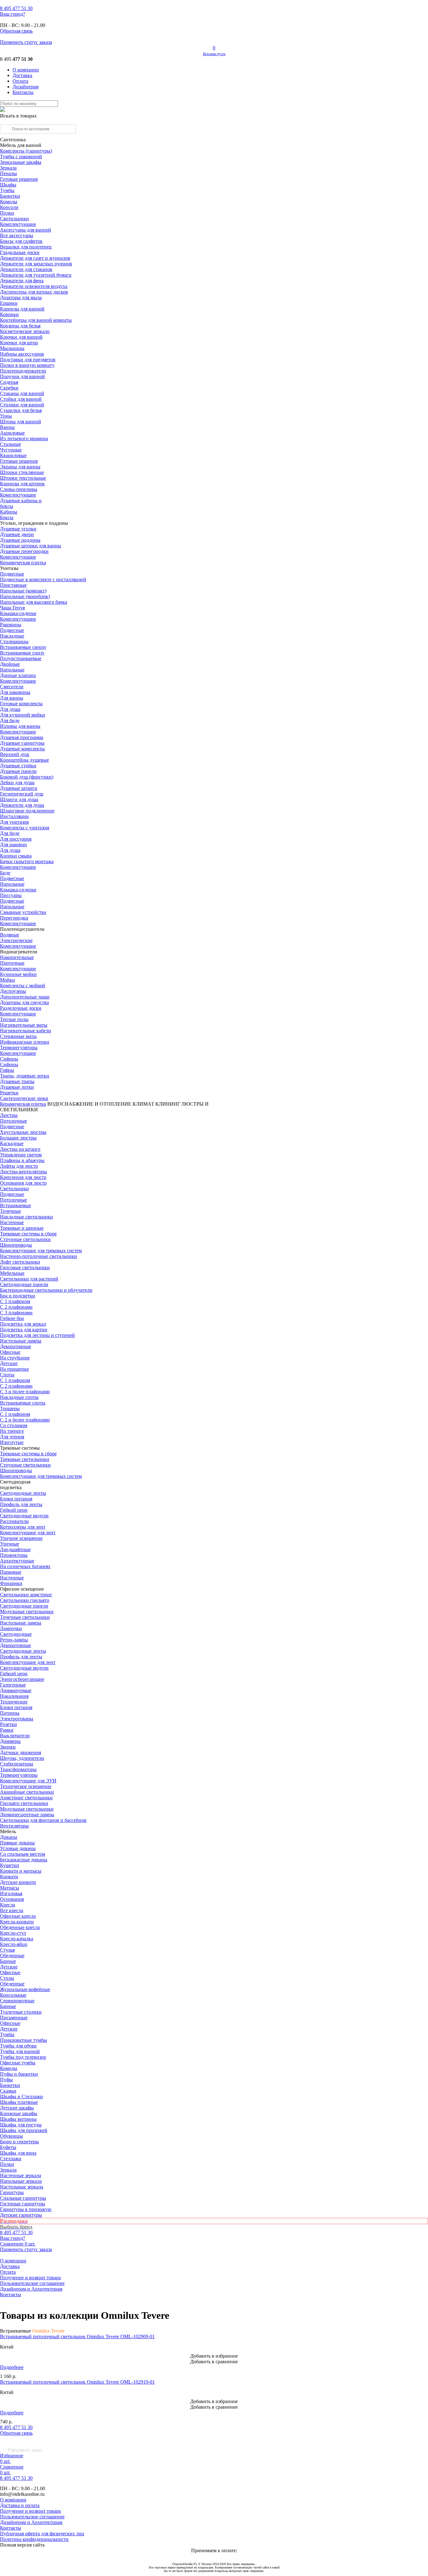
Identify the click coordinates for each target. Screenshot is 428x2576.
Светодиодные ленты (23, 1493)
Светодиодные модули (24, 1516)
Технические (14, 1702)
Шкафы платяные (19, 2102)
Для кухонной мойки (23, 715)
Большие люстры (18, 1138)
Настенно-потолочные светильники (39, 1256)
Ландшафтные (15, 1549)
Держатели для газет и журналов (35, 258)
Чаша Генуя (12, 608)
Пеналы (8, 173)
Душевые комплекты (22, 749)
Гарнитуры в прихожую (26, 2209)
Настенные (12, 1222)
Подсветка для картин (24, 1330)
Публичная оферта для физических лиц (42, 2534)
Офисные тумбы (18, 2063)
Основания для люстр (23, 1183)
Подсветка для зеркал (23, 1324)
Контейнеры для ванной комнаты (36, 320)
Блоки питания (16, 1499)
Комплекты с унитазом (25, 828)
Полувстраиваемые (21, 658)
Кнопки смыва (16, 856)
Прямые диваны (17, 1843)
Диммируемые (16, 1690)
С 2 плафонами (16, 1307)
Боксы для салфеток (21, 241)
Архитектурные (17, 1561)
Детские (9, 1363)
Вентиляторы (14, 1826)
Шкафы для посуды (21, 2125)
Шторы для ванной (21, 422)
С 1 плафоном (15, 1301)
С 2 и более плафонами (25, 1420)
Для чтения (12, 1437)
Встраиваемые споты (23, 1403)
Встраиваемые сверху (23, 647)
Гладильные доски (20, 252)
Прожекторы (14, 1555)
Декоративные (16, 1346)
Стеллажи (11, 2159)
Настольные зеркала (22, 2187)
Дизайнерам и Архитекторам (31, 2289)
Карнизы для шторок (22, 484)
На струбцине (15, 1358)
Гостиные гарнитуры (23, 2204)
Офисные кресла (18, 1916)
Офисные (10, 1352)
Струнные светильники (25, 1239)
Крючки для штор (19, 343)
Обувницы (11, 2136)
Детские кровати (18, 1882)
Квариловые (13, 455)
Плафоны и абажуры (22, 1160)
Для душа (10, 709)
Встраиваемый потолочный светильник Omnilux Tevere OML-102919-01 (77, 2382)
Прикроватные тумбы (23, 2040)
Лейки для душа (17, 782)
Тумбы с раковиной (21, 156)
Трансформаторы (18, 1769)
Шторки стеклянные (22, 472)
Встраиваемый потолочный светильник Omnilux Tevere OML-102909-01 (77, 2336)
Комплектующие (18, 224)
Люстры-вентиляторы (23, 1172)
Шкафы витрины (18, 2119)
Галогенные (13, 1685)
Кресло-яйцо (14, 1944)
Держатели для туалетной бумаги (36, 275)
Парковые (11, 1572)
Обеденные (12, 1955)
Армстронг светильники (26, 1798)
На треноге (12, 1431)
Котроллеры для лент (23, 1527)
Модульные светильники (27, 1611)
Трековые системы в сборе (28, 1234)
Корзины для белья (20, 326)
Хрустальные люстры (23, 1132)
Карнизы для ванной (22, 309)
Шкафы (8, 185)
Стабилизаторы (17, 1764)
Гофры (7, 1070)
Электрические (16, 940)
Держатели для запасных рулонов (36, 264)
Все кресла (12, 1910)
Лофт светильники (20, 1262)
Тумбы (7, 190)
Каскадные (12, 1143)
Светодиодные (16, 1634)
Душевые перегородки (24, 551)
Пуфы (6, 2080)
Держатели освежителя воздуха (34, 286)
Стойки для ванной (21, 399)
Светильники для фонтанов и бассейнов (43, 1820)
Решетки (9, 1093)
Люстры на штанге (20, 1149)
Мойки (8, 980)
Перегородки (14, 918)
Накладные (12, 636)
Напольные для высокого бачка (34, 602)
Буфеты (8, 2147)
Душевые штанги (19, 788)
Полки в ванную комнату (27, 365)
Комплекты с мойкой (23, 986)
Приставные (13, 585)
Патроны (10, 1713)
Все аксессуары (17, 235)
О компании (26, 70)
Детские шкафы (17, 2108)
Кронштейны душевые (24, 760)
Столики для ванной (22, 405)
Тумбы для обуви (18, 2046)
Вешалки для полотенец (26, 247)
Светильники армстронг (26, 1595)
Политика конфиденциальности (34, 2539)
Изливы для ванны (20, 726)
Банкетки (10, 196)
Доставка (22, 75)
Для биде (10, 720)
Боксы (7, 517)
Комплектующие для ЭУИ (28, 1781)
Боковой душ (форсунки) (27, 777)
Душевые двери (17, 534)
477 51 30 (16, 8)
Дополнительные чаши (25, 997)
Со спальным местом (23, 1854)
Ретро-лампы (14, 1640)
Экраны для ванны (20, 467)
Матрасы (10, 1888)
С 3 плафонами (16, 1313)
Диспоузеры (13, 991)
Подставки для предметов (28, 360)
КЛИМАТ (143, 1104)
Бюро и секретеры (19, 2142)
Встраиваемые (16, 1205)
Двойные (10, 664)
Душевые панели (18, 771)
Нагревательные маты (24, 1025)
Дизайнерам (26, 87)
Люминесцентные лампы (27, 1815)
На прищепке (14, 1369)
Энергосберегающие (22, 1679)
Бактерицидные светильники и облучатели (46, 1290)
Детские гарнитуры (21, 2215)
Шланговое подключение (27, 811)
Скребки (9, 388)
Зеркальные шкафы (21, 162)
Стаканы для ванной (22, 393)
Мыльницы (12, 348)
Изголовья (11, 1893)
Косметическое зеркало (25, 331)
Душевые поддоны (20, 540)
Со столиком (14, 1425)
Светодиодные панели (24, 1284)
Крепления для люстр (23, 1177)
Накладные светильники (26, 1217)
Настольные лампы (21, 1623)
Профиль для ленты (21, 1504)
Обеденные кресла (20, 1927)
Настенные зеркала (21, 2175)
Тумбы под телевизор (23, 2057)
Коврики (9, 314)
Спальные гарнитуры (23, 2198)
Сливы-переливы (19, 489)
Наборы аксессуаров (22, 354)
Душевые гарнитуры (22, 743)
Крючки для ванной (21, 337)
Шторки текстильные (23, 478)
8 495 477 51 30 (16, 2427)
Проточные (12, 963)
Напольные (12, 670)
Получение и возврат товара (30, 2278)
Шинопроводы (16, 1245)
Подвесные (12, 574)
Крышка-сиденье (18, 613)
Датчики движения (21, 1752)
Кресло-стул (13, 1933)
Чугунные (11, 450)
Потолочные (13, 1121)
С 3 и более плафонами (25, 1392)
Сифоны (9, 1064)
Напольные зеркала (21, 2181)
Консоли (9, 207)
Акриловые (12, 433)
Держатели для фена (22, 281)
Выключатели (15, 1736)
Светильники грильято (25, 1600)
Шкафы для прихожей (24, 2130)
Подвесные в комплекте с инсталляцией (43, 579)
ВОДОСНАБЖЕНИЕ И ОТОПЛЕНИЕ (89, 1104)
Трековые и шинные (22, 1228)
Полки (7, 213)
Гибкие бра (12, 1318)
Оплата (20, 81)
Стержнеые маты (18, 1036)
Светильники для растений (29, 1279)
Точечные (10, 1211)
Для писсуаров (16, 839)
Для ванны (12, 698)
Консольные (13, 1995)
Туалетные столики (21, 2012)
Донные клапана (18, 675)
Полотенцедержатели (23, 371)
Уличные (10, 1544)
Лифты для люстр (19, 1166)
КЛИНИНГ (168, 1104)
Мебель (8, 1831)
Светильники (14, 219)
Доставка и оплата (20, 2505)
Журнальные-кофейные (25, 1989)
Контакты (23, 92)
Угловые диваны (18, 1848)
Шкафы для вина (18, 2153)
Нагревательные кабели (26, 1031)
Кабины (9, 512)
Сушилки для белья (21, 410)
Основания (12, 1899)
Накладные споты (19, 1397)
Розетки (8, 1724)
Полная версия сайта (22, 2545)
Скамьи (8, 2091)
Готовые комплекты (21, 704)
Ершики (9, 303)
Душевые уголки (18, 529)
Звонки (8, 1747)
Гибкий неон (14, 1510)
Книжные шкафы (19, 2113)
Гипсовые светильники (25, 1267)
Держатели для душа (22, 805)
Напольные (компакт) (23, 591)
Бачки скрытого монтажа (27, 861)
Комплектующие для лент (28, 1533)
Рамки (7, 1730)
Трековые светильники (25, 1459)
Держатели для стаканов (26, 269)
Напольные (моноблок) (25, 596)
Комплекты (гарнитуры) (26, 151)
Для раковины (15, 692)
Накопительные (17, 957)
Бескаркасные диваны (24, 1860)
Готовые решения (19, 179)
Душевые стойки (18, 766)
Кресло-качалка (17, 1939)
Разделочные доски (21, 1008)
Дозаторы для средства (24, 1002)
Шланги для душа (19, 799)
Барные (8, 1961)
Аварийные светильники (27, 1792)
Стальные (10, 444)
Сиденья (9, 382)
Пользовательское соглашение (32, 2283)
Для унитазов (14, 822)
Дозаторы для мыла (21, 297)
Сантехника (13, 140)
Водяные (10, 935)
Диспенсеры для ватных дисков (34, 292)
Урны (6, 416)
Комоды (9, 202)
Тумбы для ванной (20, 2051)
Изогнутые (12, 1442)
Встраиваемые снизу (22, 653)
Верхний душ (15, 754)
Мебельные (12, 1273)
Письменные (14, 2018)
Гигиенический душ (22, 794)
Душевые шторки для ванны (31, 546)
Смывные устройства (23, 912)
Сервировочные (17, 2001)
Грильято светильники (24, 1803)
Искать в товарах (18, 116)
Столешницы (14, 641)
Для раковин (13, 845)
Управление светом (21, 1155)
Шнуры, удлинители (22, 1758)
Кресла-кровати (17, 1922)
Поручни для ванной (22, 376)
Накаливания (14, 1696)
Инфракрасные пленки (25, 1042)
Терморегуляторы (19, 1048)
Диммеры (10, 1741)
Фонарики (11, 1583)
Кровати (9, 1877)
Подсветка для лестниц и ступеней (37, 1335)
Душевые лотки (17, 1087)
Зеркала (8, 168)
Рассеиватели (14, 1521)
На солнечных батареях (25, 1566)
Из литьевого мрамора (24, 438)
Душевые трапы (17, 1081)
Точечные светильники (25, 1617)
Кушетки (10, 1865)
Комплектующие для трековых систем (41, 1251)
